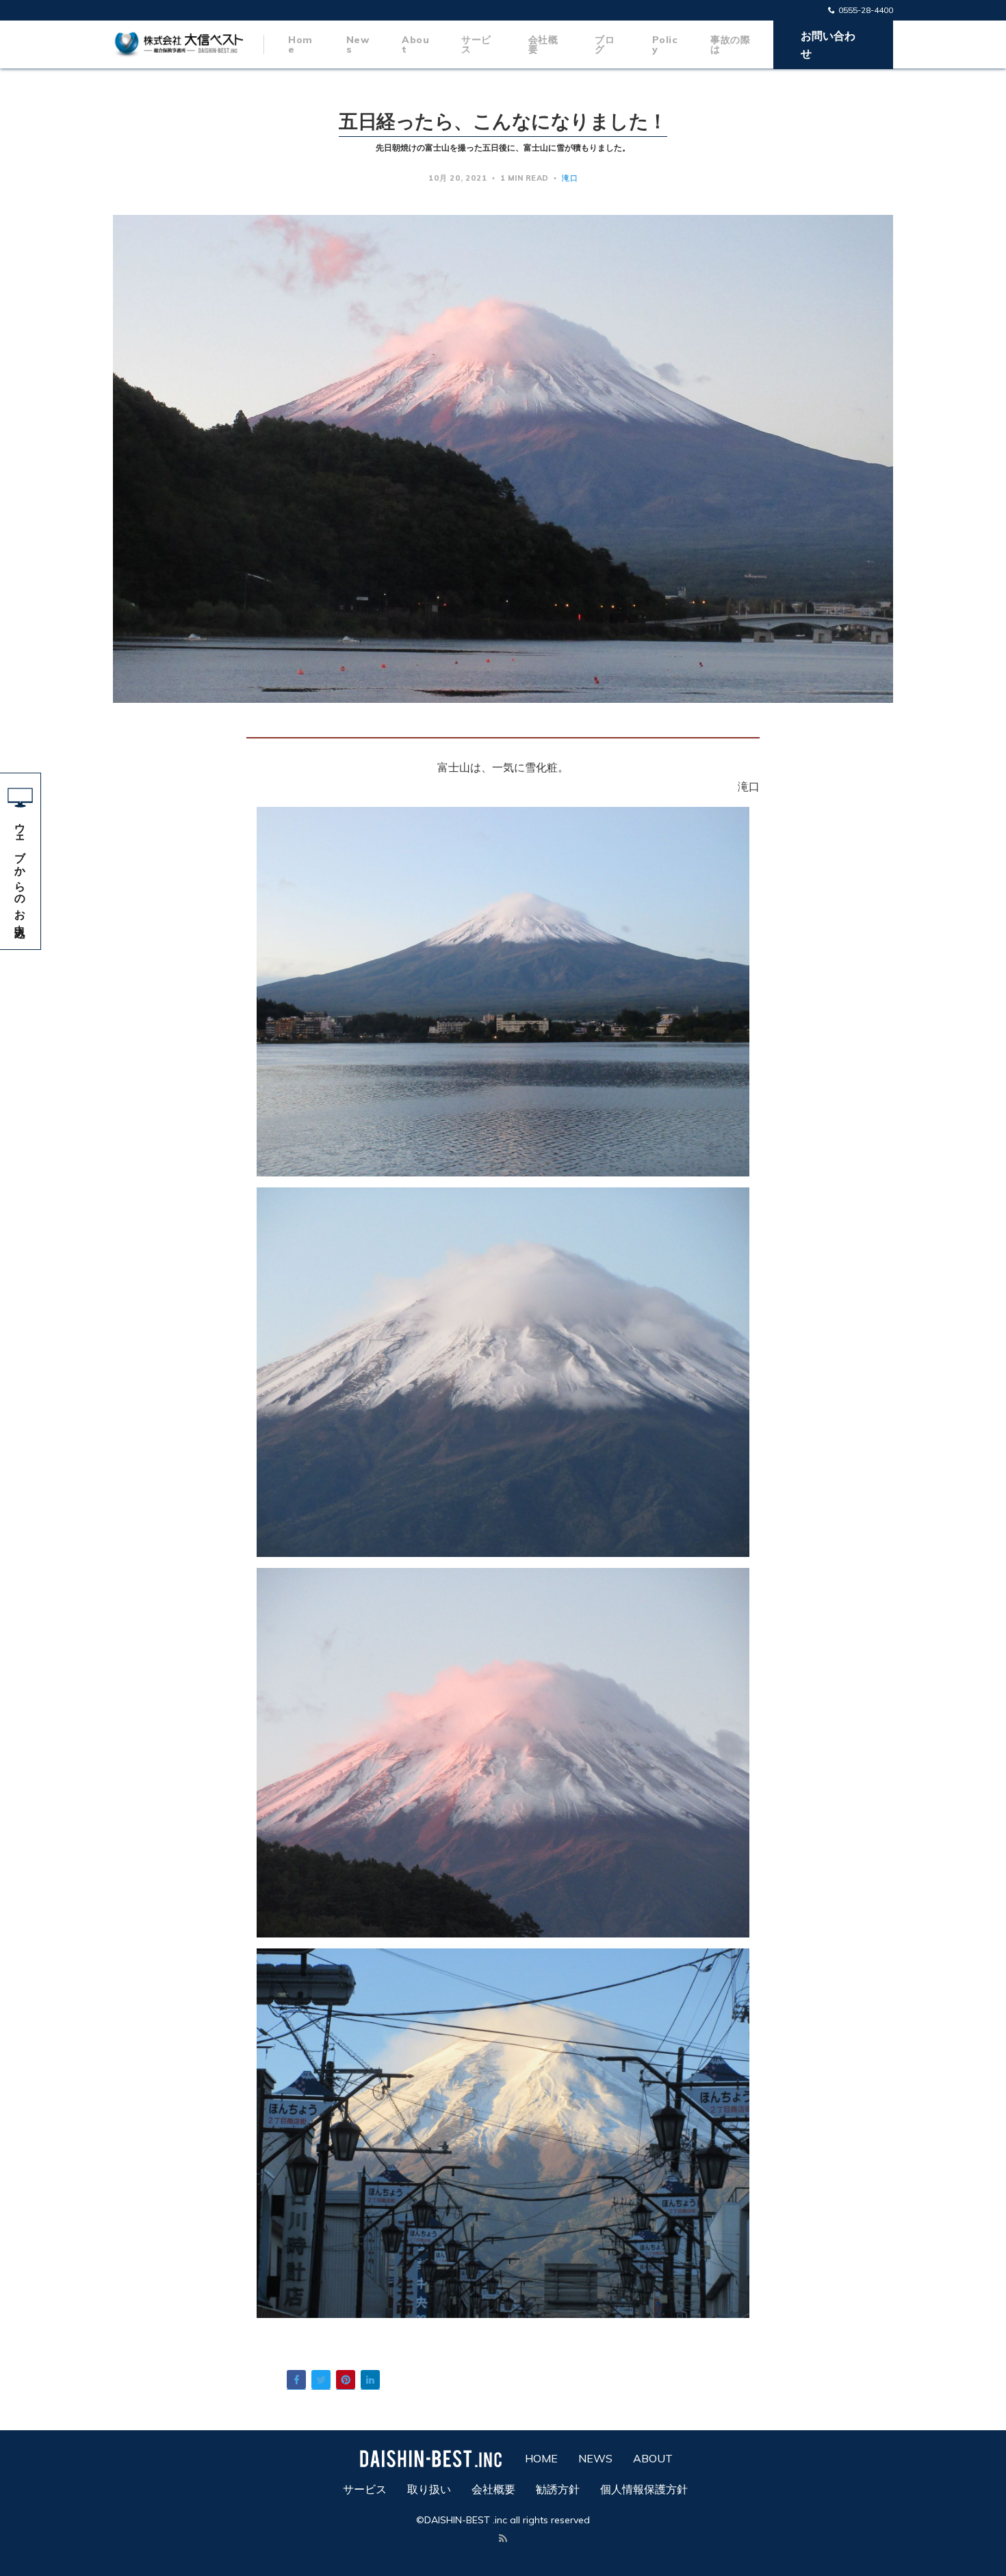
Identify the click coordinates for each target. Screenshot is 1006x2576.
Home (300, 44)
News (358, 44)
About (415, 44)
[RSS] (503, 2539)
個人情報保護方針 (644, 2489)
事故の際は (730, 44)
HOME (541, 2458)
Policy (665, 44)
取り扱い (429, 2489)
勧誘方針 (558, 2489)
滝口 (570, 178)
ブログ (605, 44)
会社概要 (543, 44)
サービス (476, 44)
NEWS (595, 2458)
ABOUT (653, 2458)
